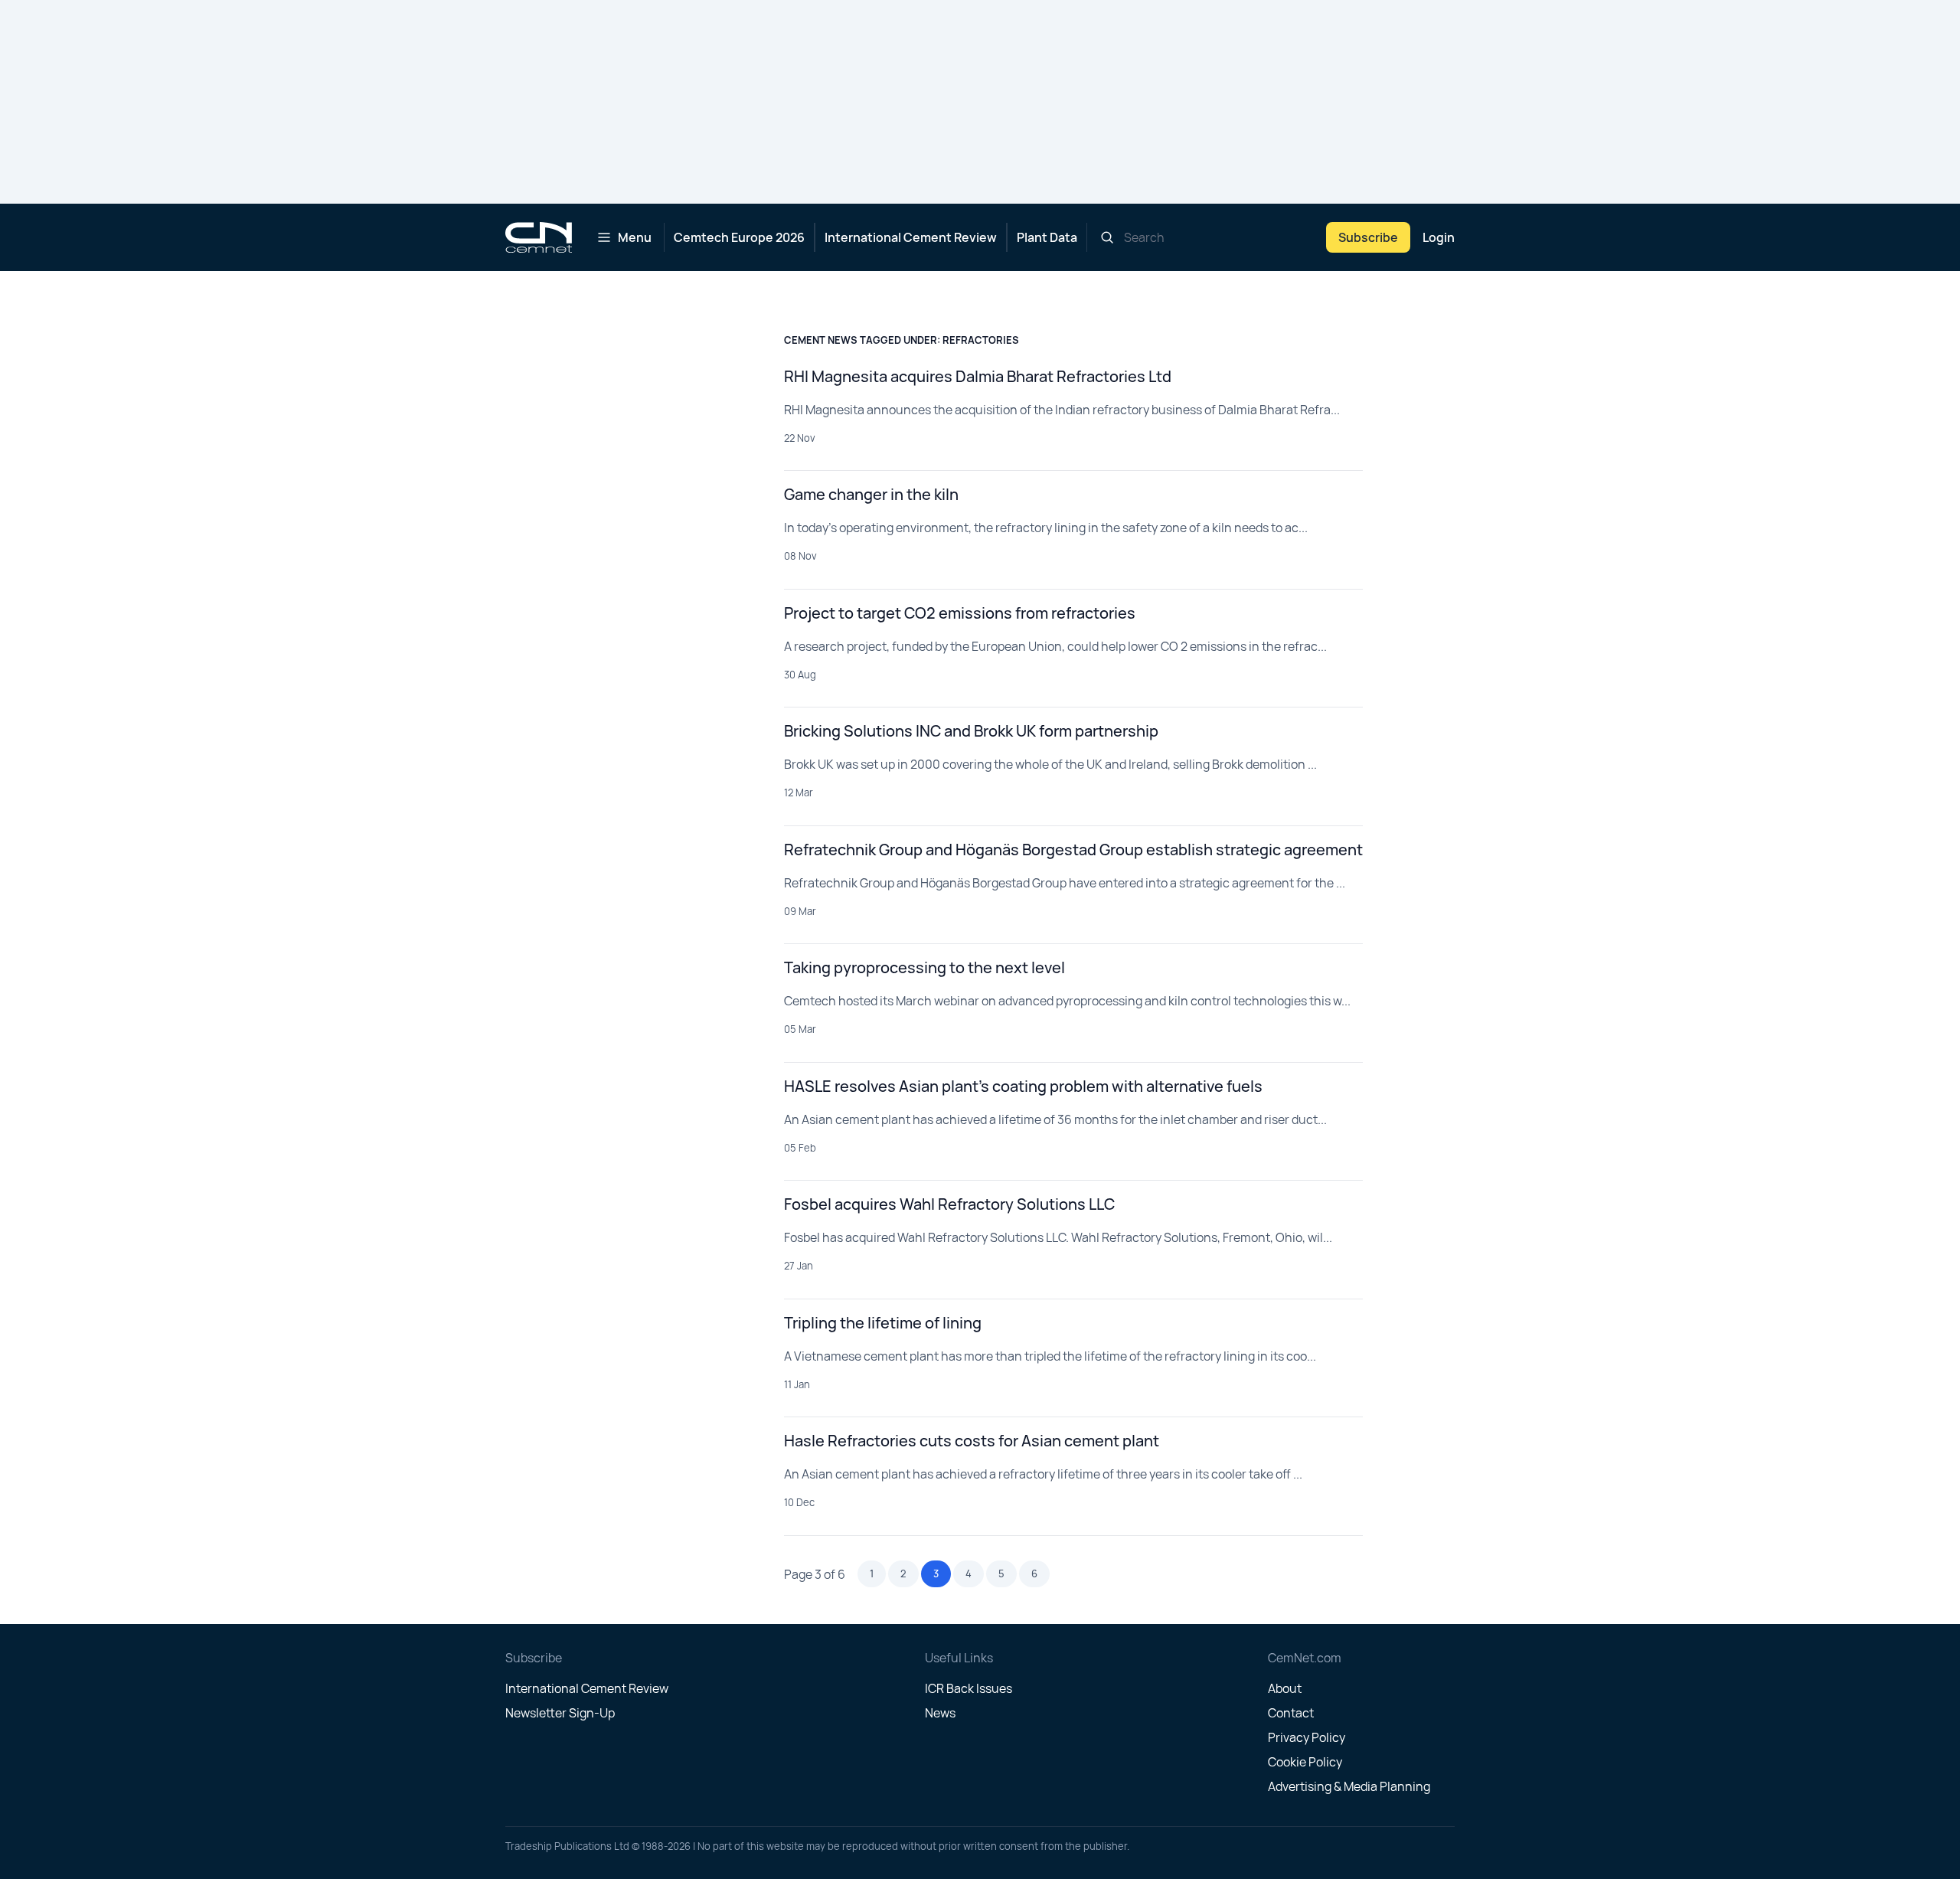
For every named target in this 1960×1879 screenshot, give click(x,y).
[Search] (1107, 237)
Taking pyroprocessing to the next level (924, 967)
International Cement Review (911, 237)
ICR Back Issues (969, 1688)
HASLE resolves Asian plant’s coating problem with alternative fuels (1023, 1086)
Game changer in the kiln (871, 494)
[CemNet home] (539, 237)
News (940, 1713)
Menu (635, 237)
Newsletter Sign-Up (560, 1713)
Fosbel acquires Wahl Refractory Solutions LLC (949, 1204)
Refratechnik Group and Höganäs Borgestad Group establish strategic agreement (1073, 850)
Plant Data (1047, 237)
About (1285, 1688)
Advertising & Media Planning (1349, 1786)
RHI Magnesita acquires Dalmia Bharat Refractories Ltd (978, 376)
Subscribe (1368, 237)
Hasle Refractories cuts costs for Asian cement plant (972, 1441)
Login (1439, 237)
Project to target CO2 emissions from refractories (960, 613)
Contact (1291, 1713)
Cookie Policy (1305, 1762)
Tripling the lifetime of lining (883, 1323)
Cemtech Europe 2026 (739, 237)
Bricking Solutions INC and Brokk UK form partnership (971, 731)
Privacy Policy (1307, 1737)
